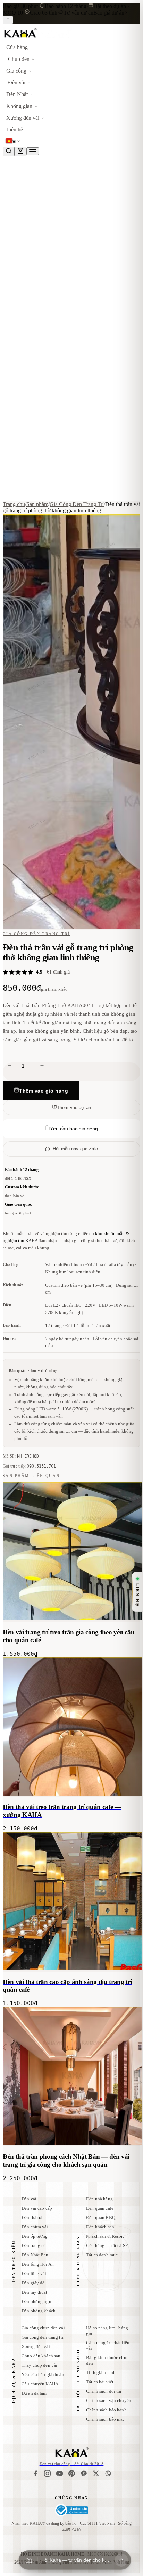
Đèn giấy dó (33, 2283)
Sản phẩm (37, 504)
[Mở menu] (33, 151)
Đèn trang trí (34, 2245)
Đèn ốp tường (35, 2236)
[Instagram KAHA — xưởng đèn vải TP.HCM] (47, 2473)
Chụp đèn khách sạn (41, 2356)
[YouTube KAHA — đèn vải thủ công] (60, 2473)
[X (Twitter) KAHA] (96, 2473)
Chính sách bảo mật (105, 2419)
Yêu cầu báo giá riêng (74, 1129)
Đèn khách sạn (100, 2227)
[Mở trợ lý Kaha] (121, 2560)
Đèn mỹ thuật (35, 2292)
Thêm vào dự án (74, 1108)
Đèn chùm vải (35, 2227)
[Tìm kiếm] (9, 151)
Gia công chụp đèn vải (43, 2328)
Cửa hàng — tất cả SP (107, 2245)
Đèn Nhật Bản (35, 2255)
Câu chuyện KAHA (40, 2384)
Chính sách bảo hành (106, 2410)
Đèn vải (29, 2199)
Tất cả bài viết (100, 2382)
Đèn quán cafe (100, 2208)
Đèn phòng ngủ (36, 2301)
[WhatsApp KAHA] (108, 2473)
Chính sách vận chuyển (109, 2400)
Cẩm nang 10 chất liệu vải (108, 2345)
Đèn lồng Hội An (38, 2264)
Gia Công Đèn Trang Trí (77, 504)
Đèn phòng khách (39, 2311)
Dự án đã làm (34, 2393)
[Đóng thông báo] (8, 20)
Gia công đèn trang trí (43, 2337)
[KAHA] (37, 38)
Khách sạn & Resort (105, 2236)
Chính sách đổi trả (104, 2391)
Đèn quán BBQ (101, 2217)
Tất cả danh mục (102, 2255)
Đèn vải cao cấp (37, 2208)
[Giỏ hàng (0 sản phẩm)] (20, 151)
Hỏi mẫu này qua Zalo (75, 1149)
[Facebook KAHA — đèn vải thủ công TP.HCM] (35, 2473)
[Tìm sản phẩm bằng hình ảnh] (29, 2560)
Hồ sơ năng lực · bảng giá (107, 2331)
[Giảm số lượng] (9, 1066)
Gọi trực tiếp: (29, 1466)
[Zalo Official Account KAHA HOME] (84, 2473)
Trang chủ (14, 504)
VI (15, 142)
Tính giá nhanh (101, 2372)
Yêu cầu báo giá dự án (43, 2374)
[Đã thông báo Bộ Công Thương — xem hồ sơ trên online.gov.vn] (71, 2510)
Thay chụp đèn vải (39, 2365)
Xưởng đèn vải (36, 2346)
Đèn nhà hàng (99, 2199)
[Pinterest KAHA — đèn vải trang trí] (72, 2473)
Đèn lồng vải (34, 2273)
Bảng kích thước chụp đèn (107, 2360)
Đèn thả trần (33, 2217)
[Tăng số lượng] (42, 1066)
